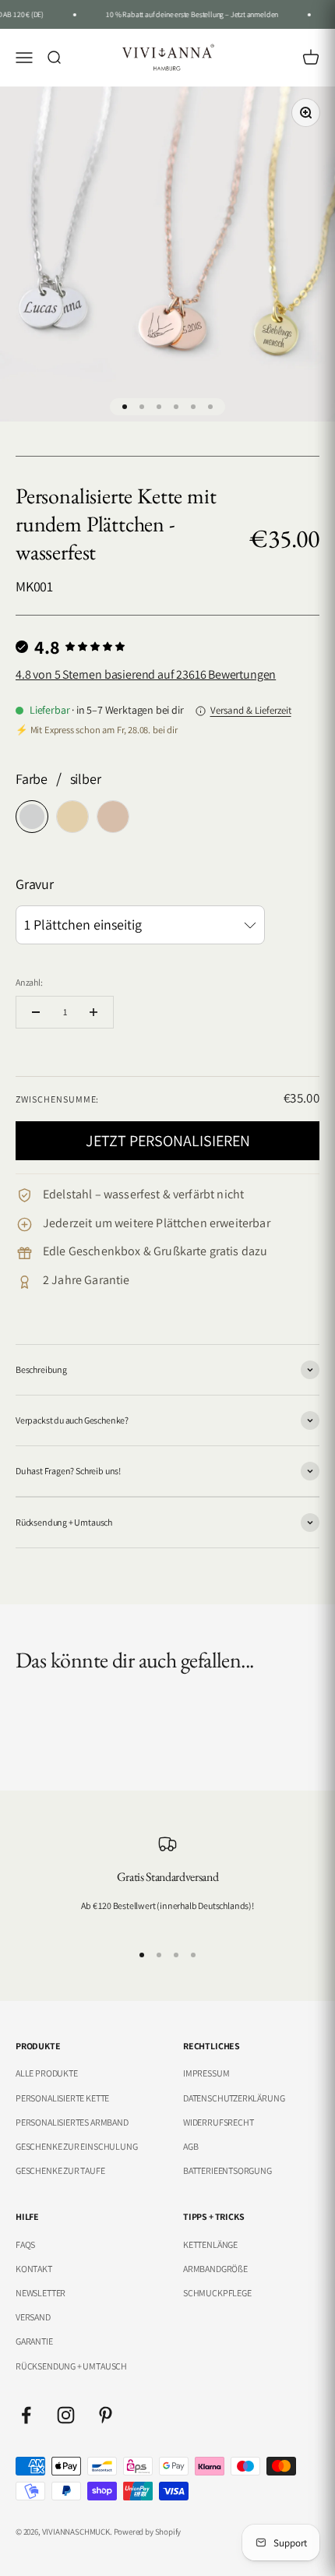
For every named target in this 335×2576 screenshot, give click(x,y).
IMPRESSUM (206, 2073)
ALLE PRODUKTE (47, 2073)
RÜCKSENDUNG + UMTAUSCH (71, 2366)
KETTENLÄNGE (210, 2244)
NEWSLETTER (41, 2293)
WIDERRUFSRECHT (218, 2122)
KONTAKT (34, 2269)
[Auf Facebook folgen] (26, 2415)
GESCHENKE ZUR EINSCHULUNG (77, 2146)
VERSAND (33, 2317)
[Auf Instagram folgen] (66, 2415)
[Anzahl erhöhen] (93, 1012)
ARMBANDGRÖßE (215, 2269)
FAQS (25, 2244)
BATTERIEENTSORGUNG (227, 2170)
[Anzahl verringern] (36, 1012)
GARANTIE (34, 2341)
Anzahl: (29, 982)
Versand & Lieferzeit (251, 710)
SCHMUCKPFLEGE (217, 2293)
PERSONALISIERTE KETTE (62, 2098)
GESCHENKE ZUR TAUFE (60, 2170)
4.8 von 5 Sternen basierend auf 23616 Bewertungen (146, 674)
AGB (190, 2146)
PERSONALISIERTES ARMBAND (72, 2122)
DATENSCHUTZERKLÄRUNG (234, 2098)
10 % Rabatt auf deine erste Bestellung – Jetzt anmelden (187, 14)
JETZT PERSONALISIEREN (168, 1141)
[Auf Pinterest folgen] (106, 2415)
